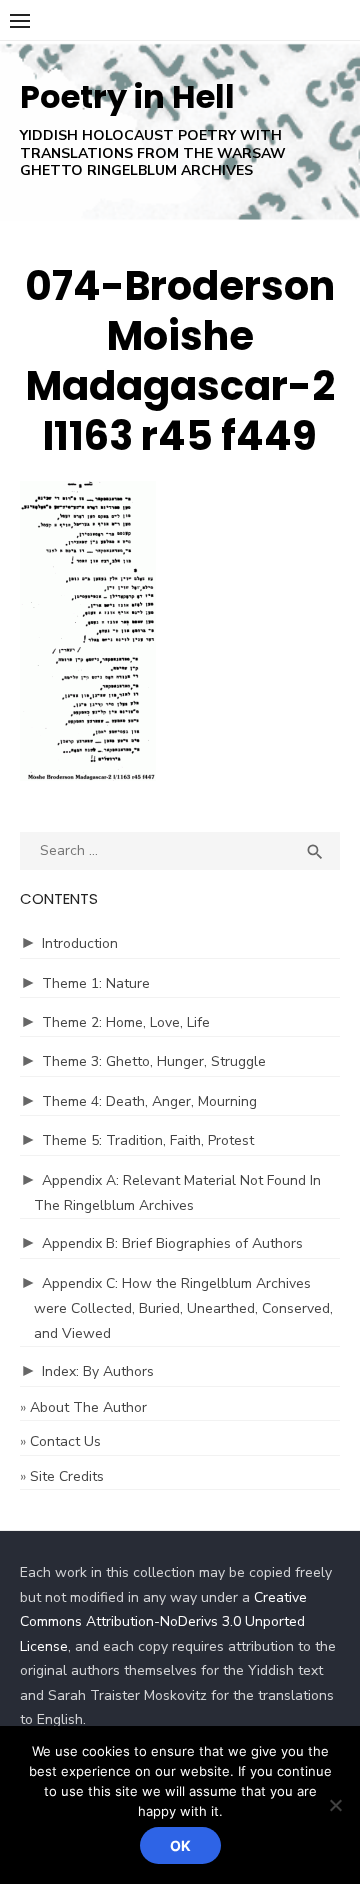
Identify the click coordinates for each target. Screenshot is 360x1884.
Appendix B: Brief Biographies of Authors (172, 1243)
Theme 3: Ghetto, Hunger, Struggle (154, 1061)
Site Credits (67, 1476)
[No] (335, 1805)
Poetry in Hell (127, 96)
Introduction (80, 943)
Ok (180, 1845)
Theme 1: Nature (96, 983)
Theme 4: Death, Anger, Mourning (149, 1101)
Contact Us (65, 1441)
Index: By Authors (98, 1371)
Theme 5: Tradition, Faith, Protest (148, 1140)
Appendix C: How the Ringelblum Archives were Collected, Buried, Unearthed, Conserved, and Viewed (183, 1308)
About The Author (88, 1407)
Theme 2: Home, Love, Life (126, 1022)
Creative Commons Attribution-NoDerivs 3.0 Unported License (163, 1622)
